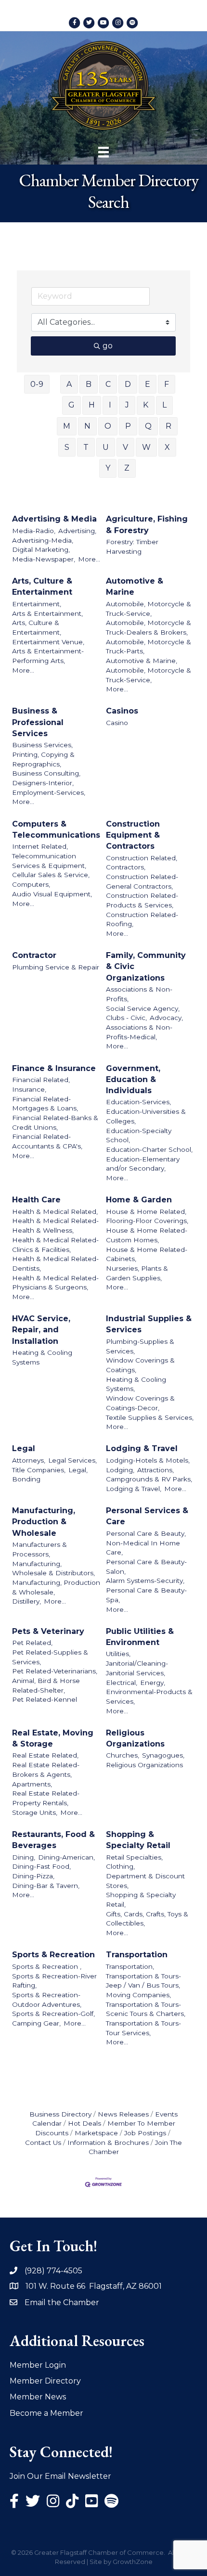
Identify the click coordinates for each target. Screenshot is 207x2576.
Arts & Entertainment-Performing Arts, (48, 656)
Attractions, (155, 1470)
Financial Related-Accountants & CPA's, (47, 1141)
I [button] (110, 405)
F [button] (167, 384)
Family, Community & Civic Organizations (146, 966)
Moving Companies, (138, 1995)
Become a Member (46, 2413)
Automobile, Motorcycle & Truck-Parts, (149, 647)
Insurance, (29, 1089)
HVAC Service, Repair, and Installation (41, 1330)
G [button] (71, 405)
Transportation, (130, 1966)
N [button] (87, 426)
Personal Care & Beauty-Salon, (146, 1567)
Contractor (34, 955)
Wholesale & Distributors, (53, 1573)
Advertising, (77, 531)
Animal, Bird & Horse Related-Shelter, (46, 1685)
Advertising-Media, (43, 540)
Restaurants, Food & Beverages (53, 1840)
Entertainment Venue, (48, 642)
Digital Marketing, (41, 549)
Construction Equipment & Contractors (133, 835)
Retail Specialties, (134, 1857)
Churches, (123, 1755)
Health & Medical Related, (55, 1211)
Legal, (78, 1470)
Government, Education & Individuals (133, 1079)
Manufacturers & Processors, (39, 1549)
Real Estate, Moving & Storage (53, 1738)
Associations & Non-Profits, (139, 994)
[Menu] (103, 152)
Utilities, (118, 1654)
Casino (117, 723)
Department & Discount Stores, (145, 1881)
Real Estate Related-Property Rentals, (46, 1798)
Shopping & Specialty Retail (138, 1840)
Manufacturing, (37, 1564)
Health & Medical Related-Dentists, (55, 1263)
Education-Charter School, (149, 1149)
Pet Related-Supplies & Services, (50, 1657)
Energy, (153, 1683)
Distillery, (26, 1601)
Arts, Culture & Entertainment (42, 587)
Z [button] (127, 468)
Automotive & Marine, (142, 661)
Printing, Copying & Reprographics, (43, 759)
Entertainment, (37, 604)
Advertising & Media (54, 519)
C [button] (108, 384)
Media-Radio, (34, 531)
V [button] (125, 447)
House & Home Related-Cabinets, (147, 1254)
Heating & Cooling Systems (42, 1357)
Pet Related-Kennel (45, 1699)
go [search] (108, 346)
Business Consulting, (46, 773)
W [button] (146, 447)
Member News (38, 2397)
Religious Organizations (135, 1738)
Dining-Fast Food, (41, 1866)
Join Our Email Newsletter (60, 2476)
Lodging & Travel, (134, 1489)
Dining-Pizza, (33, 1876)
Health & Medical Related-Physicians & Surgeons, (55, 1283)
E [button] (148, 384)
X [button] (167, 447)
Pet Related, (32, 1643)
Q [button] (148, 426)
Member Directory (45, 2381)
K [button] (146, 405)
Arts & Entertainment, (47, 613)
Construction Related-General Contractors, (142, 881)
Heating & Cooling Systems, (136, 1384)
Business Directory (60, 2114)
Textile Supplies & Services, (150, 1417)
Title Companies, (39, 1470)
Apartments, (32, 1784)
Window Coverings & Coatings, (140, 1365)
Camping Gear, (36, 2023)
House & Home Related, (146, 1211)
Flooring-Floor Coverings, (147, 1221)
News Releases (123, 2114)
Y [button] (108, 468)
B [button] (89, 384)
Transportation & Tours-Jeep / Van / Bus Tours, (143, 1981)
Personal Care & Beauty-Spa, (146, 1595)
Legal (24, 1448)
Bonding (26, 1479)
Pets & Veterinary (48, 1631)
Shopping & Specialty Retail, (141, 1900)
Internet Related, (40, 846)
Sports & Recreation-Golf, (53, 2014)
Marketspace (96, 2133)
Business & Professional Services (38, 722)
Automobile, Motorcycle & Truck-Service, (149, 609)
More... (89, 559)
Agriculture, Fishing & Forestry (147, 524)
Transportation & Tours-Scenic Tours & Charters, (146, 2009)
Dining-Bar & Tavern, (46, 1886)
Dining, (24, 1857)
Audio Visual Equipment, (52, 894)
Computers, (31, 884)
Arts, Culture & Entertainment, (37, 627)
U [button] (106, 447)
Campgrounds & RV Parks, (149, 1479)
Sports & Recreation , (47, 1966)
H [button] (92, 405)
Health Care (36, 1200)
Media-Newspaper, (44, 559)
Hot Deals (84, 2123)
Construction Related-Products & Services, (142, 900)
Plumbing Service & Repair (56, 967)
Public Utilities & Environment (140, 1637)
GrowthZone (133, 2562)
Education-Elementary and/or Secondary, (143, 1164)
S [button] (67, 447)
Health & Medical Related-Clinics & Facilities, (55, 1245)
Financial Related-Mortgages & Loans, (45, 1104)
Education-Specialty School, (139, 1135)
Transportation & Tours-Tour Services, (143, 2028)
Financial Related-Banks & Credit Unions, (55, 1122)
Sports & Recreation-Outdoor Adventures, (47, 2000)
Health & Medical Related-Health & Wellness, (55, 1225)
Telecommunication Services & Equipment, (49, 861)
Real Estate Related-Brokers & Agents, (46, 1770)
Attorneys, (29, 1460)
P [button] (128, 426)
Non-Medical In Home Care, (143, 1548)
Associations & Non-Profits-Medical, (139, 1032)
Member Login (38, 2365)
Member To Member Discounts (105, 2128)
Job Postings (145, 2133)
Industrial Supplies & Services (149, 1324)
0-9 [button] (37, 384)
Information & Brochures (108, 2142)
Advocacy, (166, 1018)
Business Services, (42, 745)
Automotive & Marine (135, 587)
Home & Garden (139, 1200)
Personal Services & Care (147, 1516)
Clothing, (120, 1866)
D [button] (128, 384)
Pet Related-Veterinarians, (55, 1671)
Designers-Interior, (43, 783)
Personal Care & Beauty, (146, 1533)
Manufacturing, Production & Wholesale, (56, 1587)
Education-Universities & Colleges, (146, 1116)
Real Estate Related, (45, 1755)
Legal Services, (72, 1460)
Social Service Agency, (143, 1008)
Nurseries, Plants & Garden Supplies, (137, 1273)
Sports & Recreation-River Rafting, (54, 1981)
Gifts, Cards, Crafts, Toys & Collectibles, (147, 1919)
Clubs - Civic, (126, 1018)
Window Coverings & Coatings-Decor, (140, 1403)
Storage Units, (35, 1812)
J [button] (127, 405)
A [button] (69, 384)
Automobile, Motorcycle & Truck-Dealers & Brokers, (149, 627)
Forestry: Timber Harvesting (132, 547)
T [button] (86, 447)
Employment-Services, (49, 792)
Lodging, (120, 1470)
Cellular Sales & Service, (51, 875)
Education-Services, (138, 1102)
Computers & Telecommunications (56, 829)
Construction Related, (142, 858)
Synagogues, (163, 1755)
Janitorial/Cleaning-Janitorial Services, (137, 1668)
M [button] (67, 426)
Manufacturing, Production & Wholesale (44, 1522)
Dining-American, (66, 1857)
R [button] (168, 426)
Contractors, (126, 867)
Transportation (137, 1955)
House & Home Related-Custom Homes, (147, 1235)
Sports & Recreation (53, 1955)
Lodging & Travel (142, 1448)
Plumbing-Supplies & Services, (140, 1346)
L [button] (164, 405)
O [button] (108, 426)
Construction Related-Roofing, (142, 919)
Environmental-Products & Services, (149, 1696)
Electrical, (122, 1683)
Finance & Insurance (54, 1068)
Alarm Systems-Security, (145, 1581)
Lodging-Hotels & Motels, (148, 1460)
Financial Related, (41, 1080)
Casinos (122, 711)
